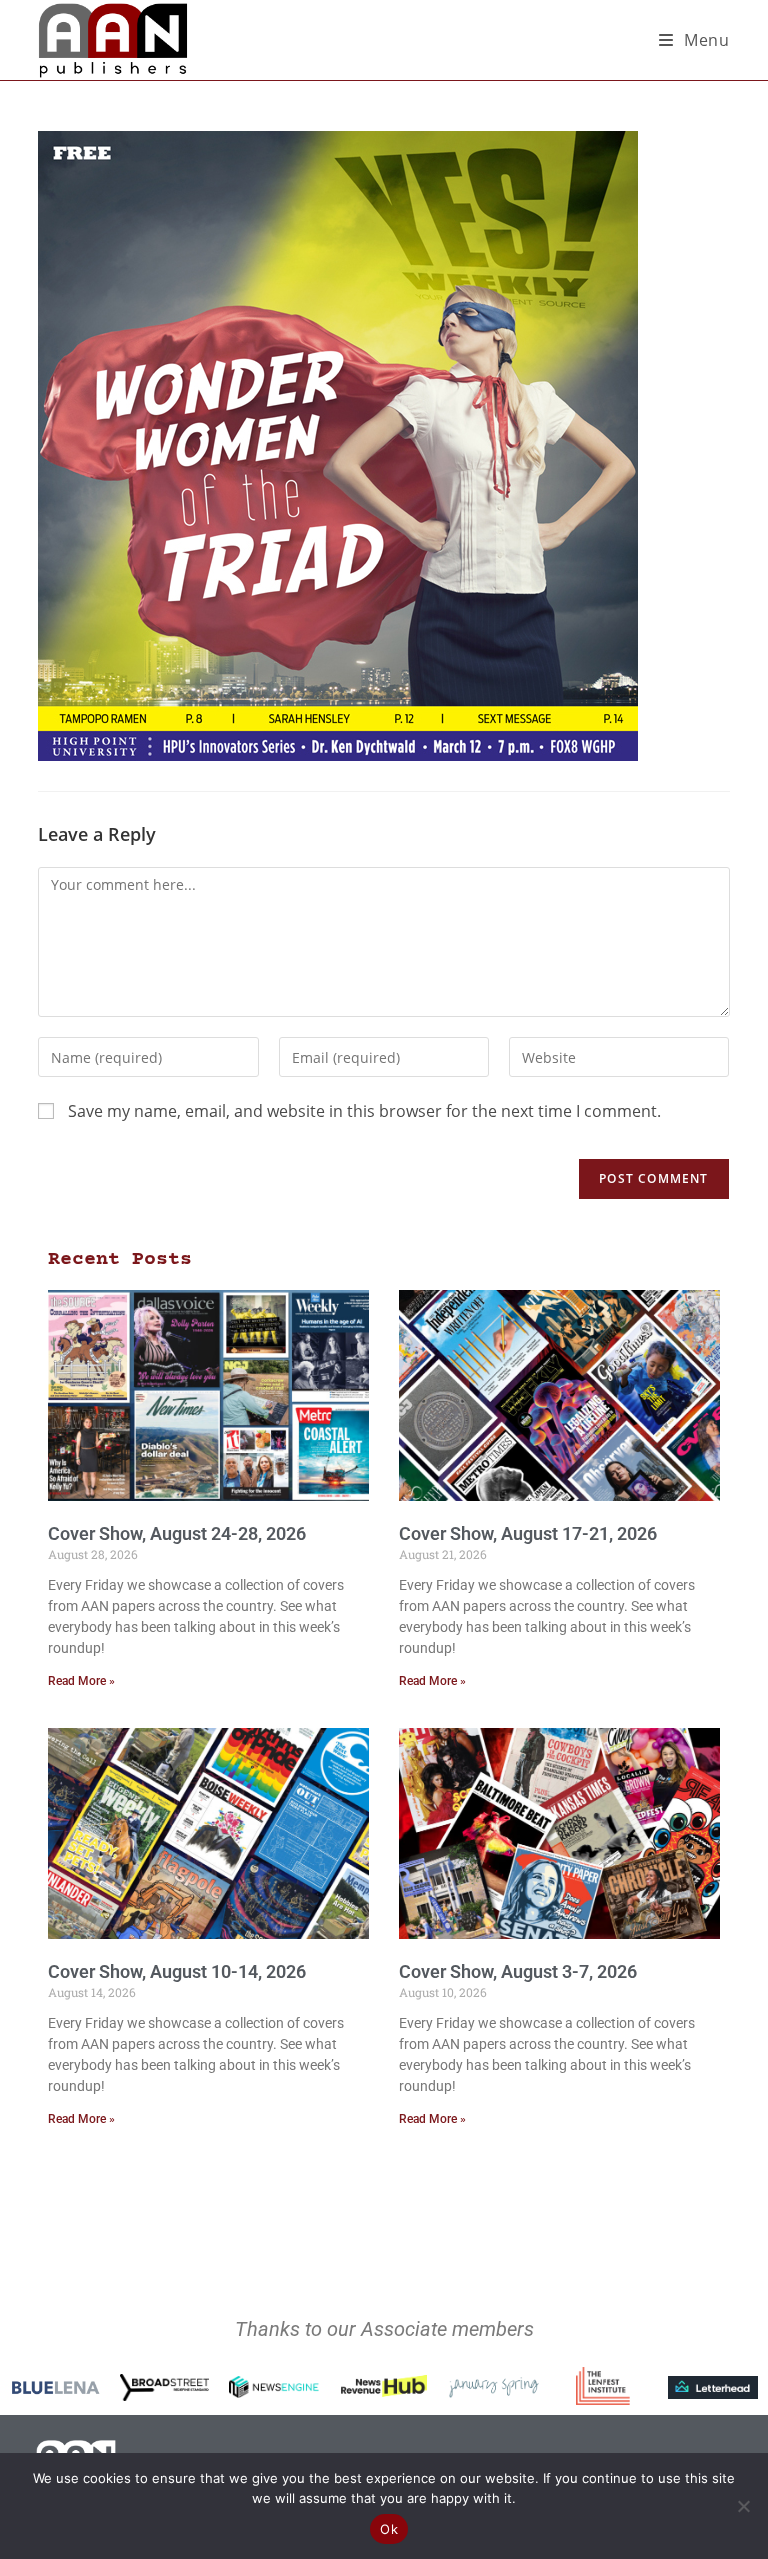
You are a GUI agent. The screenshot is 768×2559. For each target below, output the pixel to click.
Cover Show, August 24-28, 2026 (177, 1533)
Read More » (81, 1681)
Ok (389, 2529)
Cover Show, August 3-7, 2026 (518, 1971)
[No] (743, 2506)
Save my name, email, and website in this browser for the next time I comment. (364, 1111)
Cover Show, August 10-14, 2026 (177, 1971)
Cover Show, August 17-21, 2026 (528, 1533)
